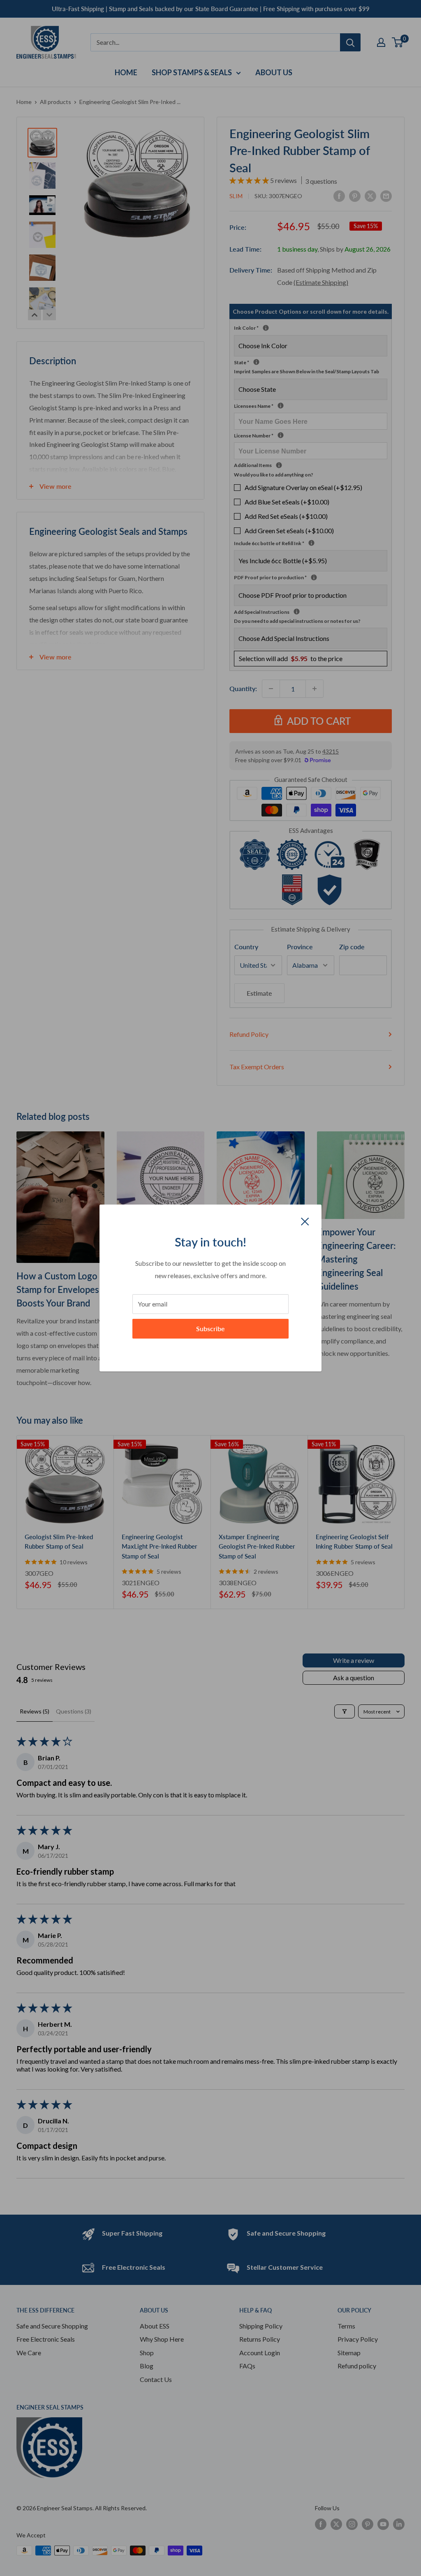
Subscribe (210, 1328)
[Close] (305, 1221)
